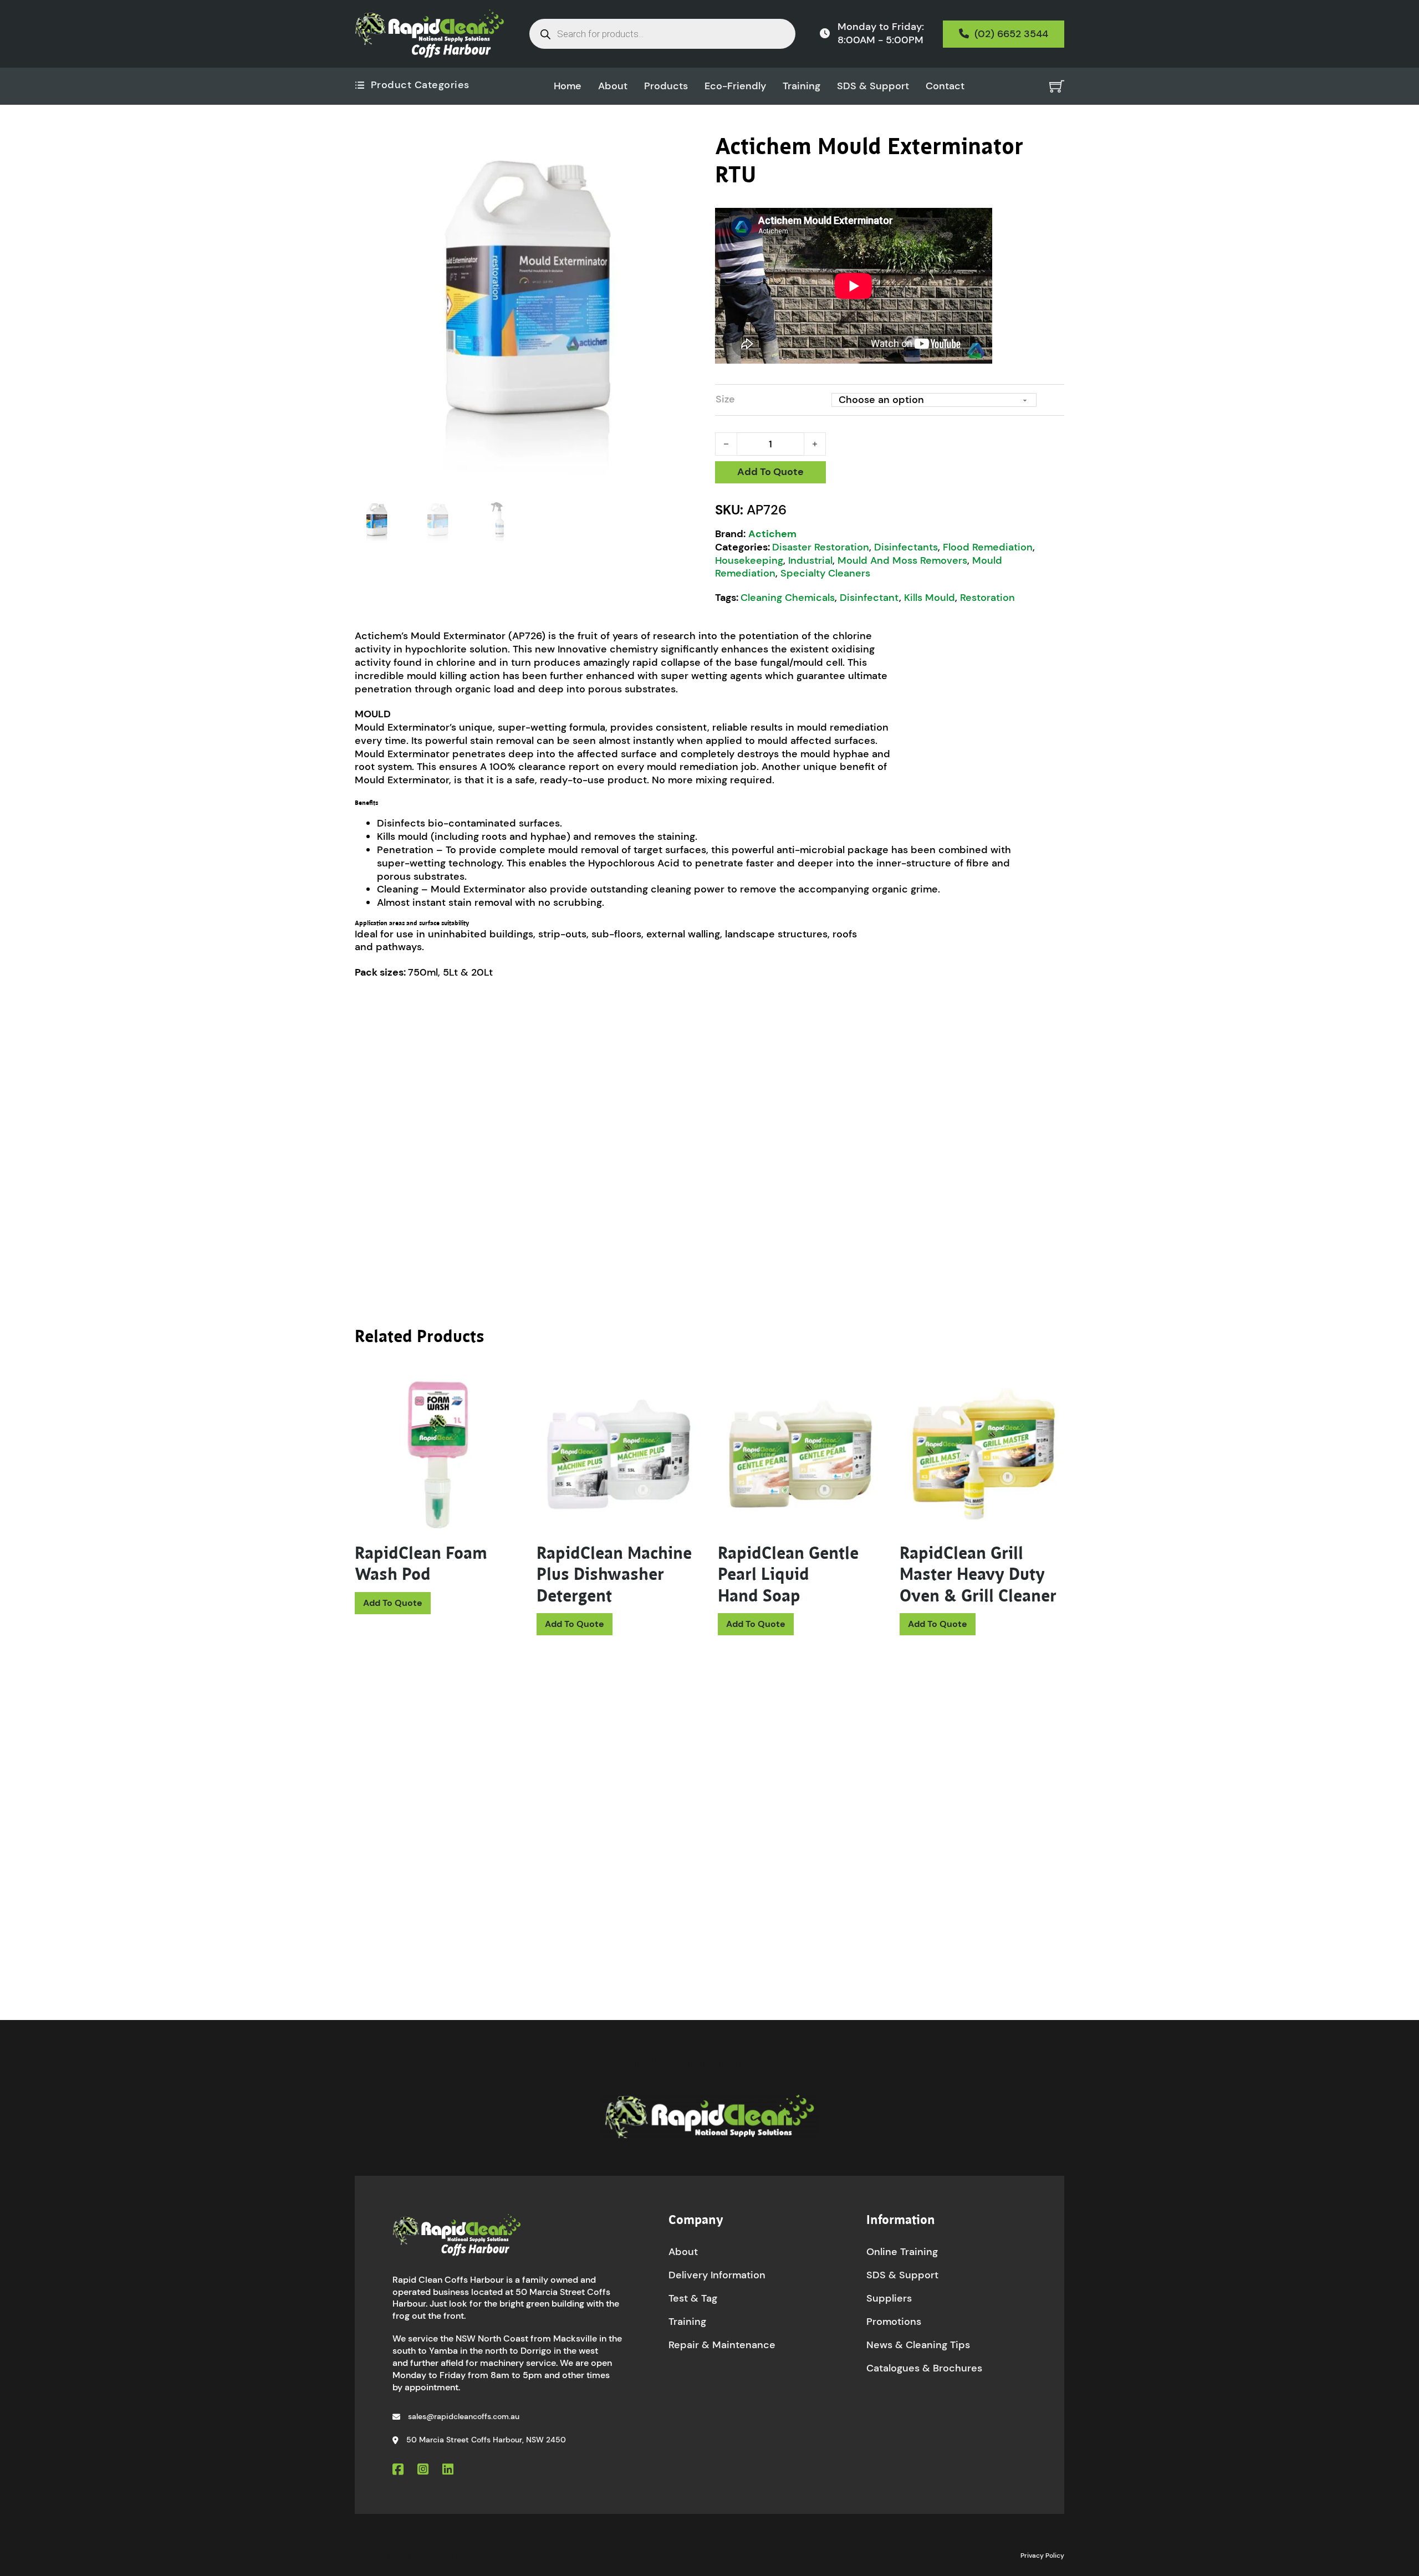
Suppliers (889, 2298)
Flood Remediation (988, 547)
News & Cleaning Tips (918, 2345)
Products (666, 86)
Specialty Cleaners (825, 573)
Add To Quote (770, 472)
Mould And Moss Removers (902, 560)
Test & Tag (693, 2298)
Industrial (810, 560)
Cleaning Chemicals (788, 598)
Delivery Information (717, 2275)
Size (725, 399)
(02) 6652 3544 (1011, 34)
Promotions (894, 2322)
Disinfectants (906, 547)
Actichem (772, 534)
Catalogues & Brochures (924, 2368)
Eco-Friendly (735, 86)
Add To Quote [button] (393, 1603)
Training (802, 86)
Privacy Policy (1042, 2555)
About (613, 86)
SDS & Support (873, 86)
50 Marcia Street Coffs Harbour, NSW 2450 (486, 2440)
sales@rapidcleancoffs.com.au (464, 2416)
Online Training (902, 2252)
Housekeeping (749, 560)
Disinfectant (869, 598)
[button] (689, 149)
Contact (945, 86)
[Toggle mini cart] (1057, 86)
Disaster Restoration (821, 547)
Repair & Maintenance (722, 2345)
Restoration (987, 598)
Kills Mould (930, 598)
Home (568, 86)
